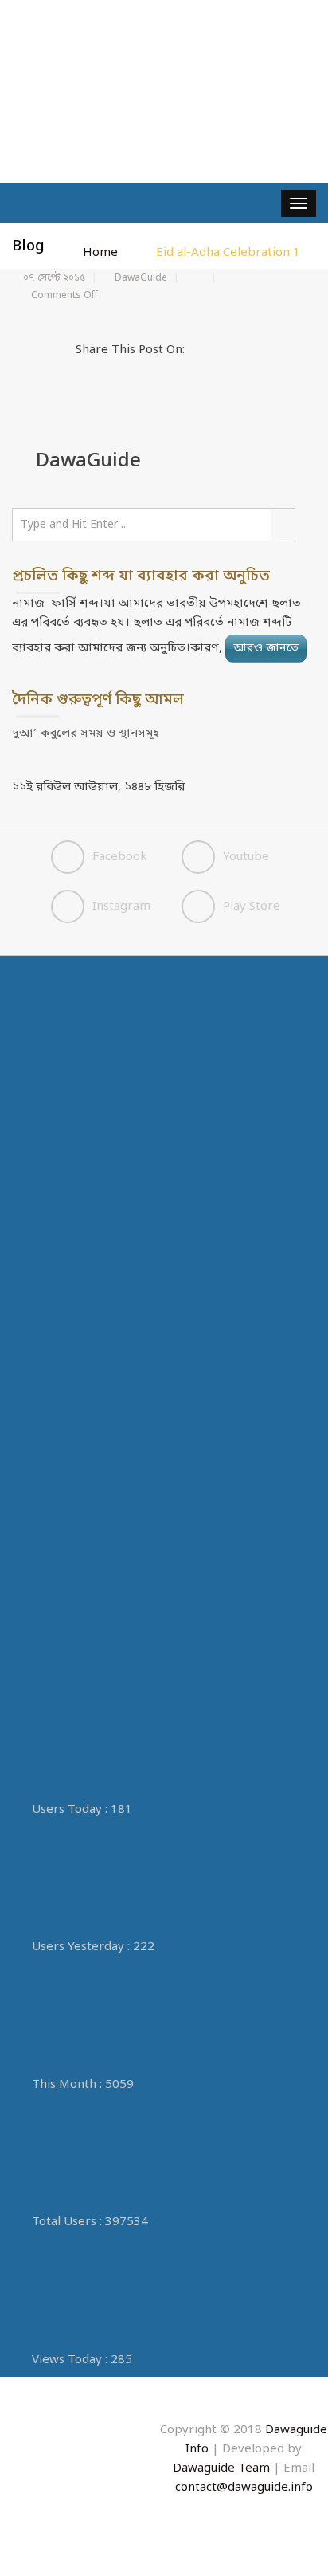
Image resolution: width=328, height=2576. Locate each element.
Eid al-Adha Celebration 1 (228, 253)
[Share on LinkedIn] (259, 350)
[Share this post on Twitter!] (217, 350)
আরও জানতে (266, 649)
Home (100, 253)
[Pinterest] (279, 350)
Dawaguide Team (223, 2468)
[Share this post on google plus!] (238, 350)
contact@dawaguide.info (244, 2488)
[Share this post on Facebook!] (197, 350)
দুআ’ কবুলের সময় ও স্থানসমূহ (86, 733)
